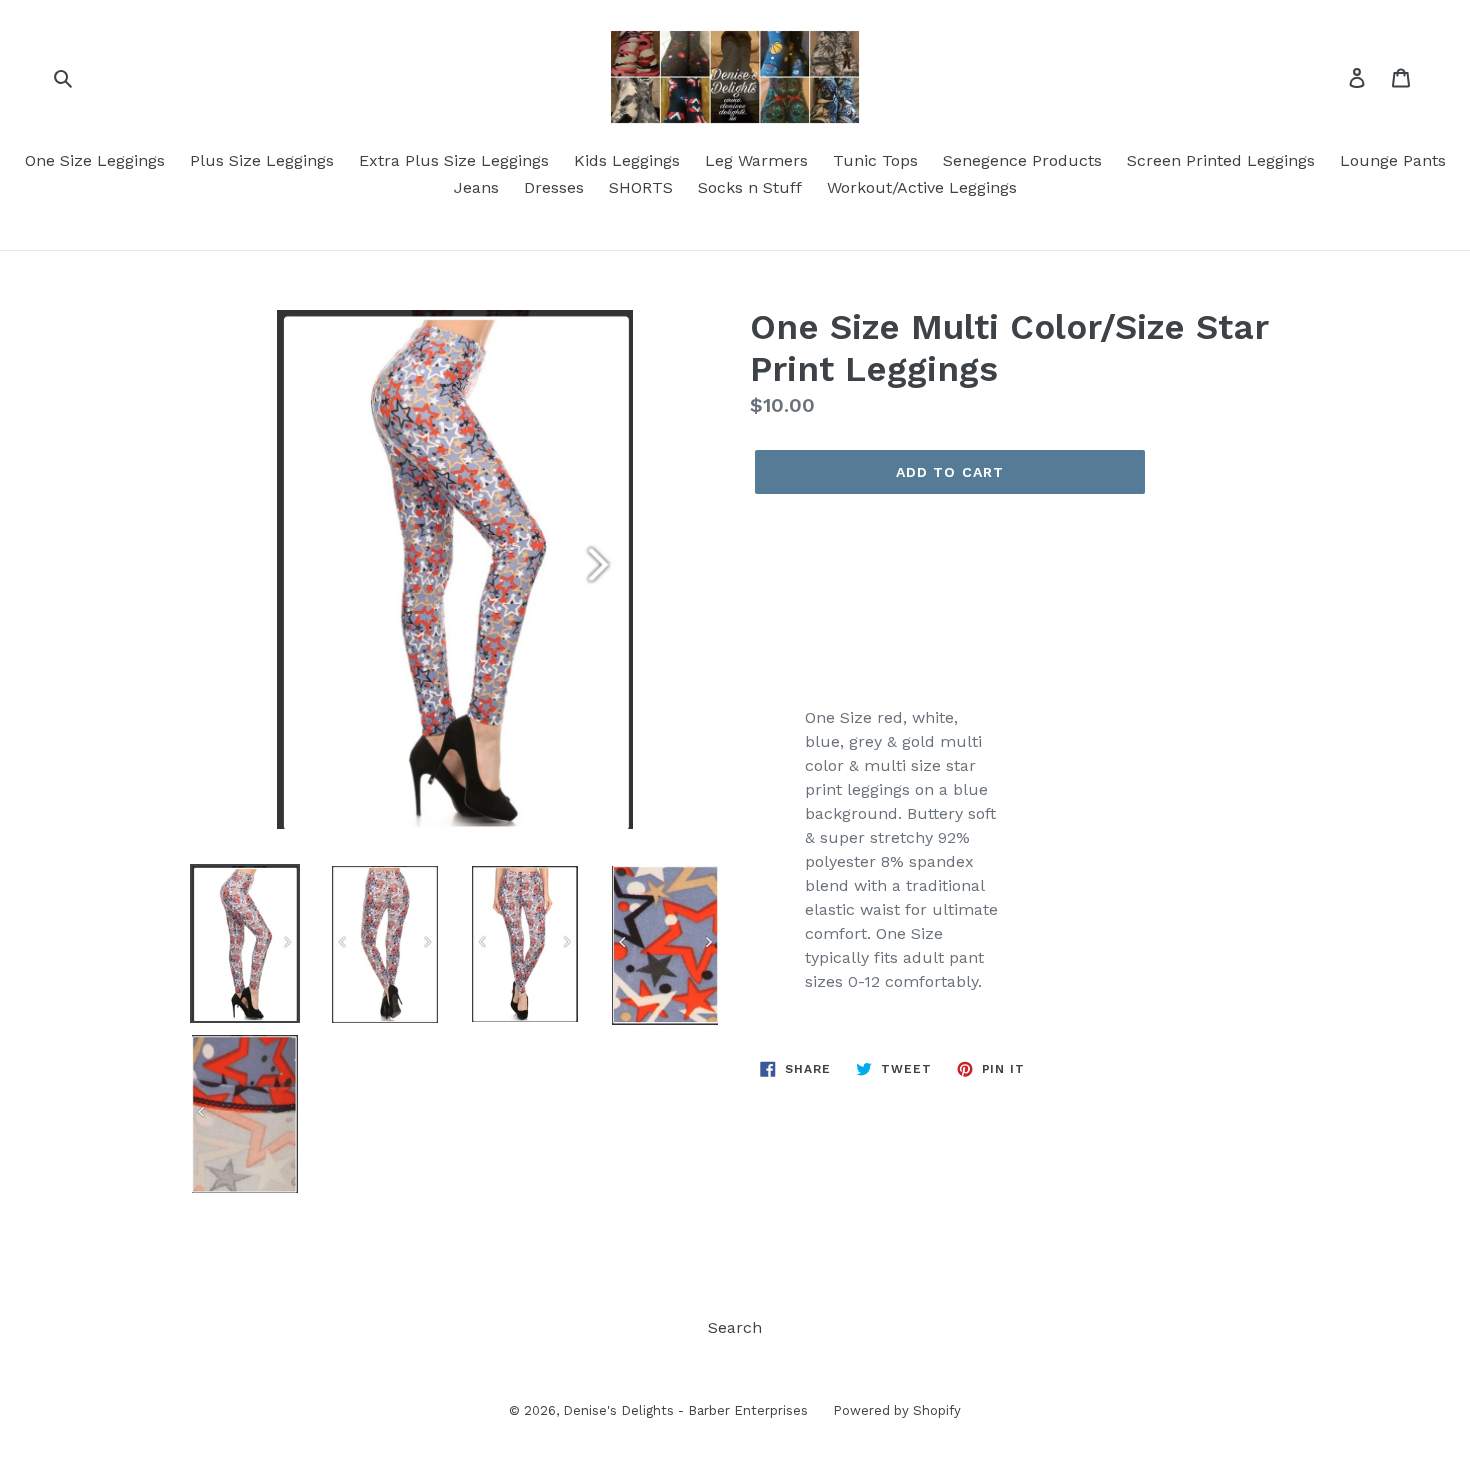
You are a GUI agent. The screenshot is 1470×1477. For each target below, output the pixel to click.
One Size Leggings (95, 160)
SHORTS (641, 187)
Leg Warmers (756, 160)
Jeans (476, 187)
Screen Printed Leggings (1221, 160)
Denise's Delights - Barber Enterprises (685, 1410)
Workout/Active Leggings (922, 187)
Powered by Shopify (897, 1410)
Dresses (554, 187)
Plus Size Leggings (262, 160)
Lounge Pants (1393, 160)
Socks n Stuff (750, 187)
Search (735, 1327)
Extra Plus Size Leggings (454, 160)
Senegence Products (1022, 160)
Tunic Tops (875, 160)
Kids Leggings (627, 160)
